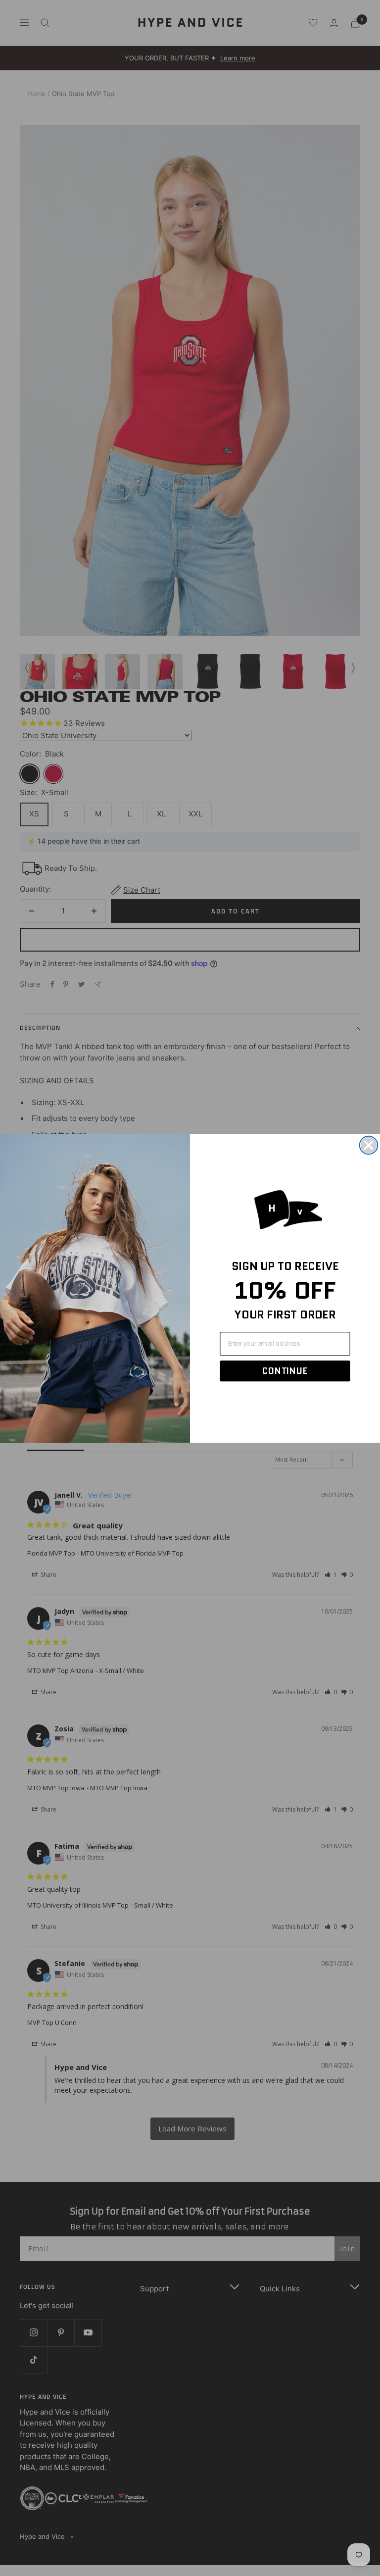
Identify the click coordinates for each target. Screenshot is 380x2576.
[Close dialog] (369, 1145)
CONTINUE (285, 1371)
